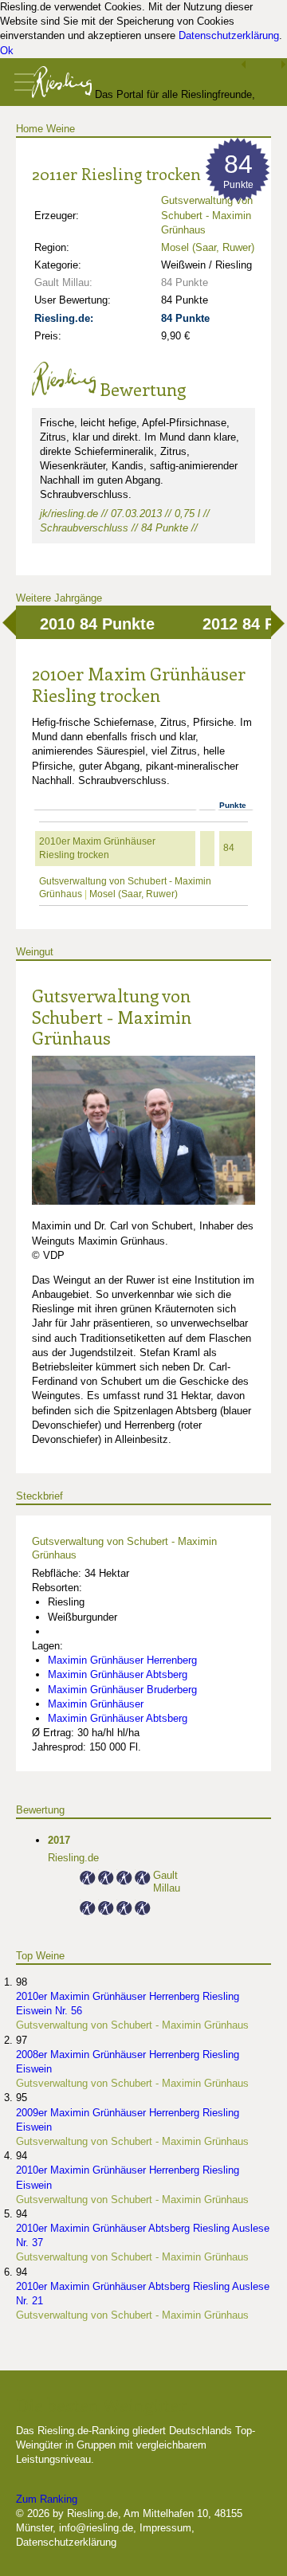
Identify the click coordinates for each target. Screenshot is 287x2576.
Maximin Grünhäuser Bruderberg (122, 1690)
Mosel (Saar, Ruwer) (208, 247)
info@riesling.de (96, 2528)
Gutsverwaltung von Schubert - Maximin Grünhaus (112, 1016)
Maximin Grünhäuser (96, 1704)
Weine (61, 129)
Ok (7, 51)
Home (29, 129)
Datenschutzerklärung (229, 35)
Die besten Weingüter (101, 2405)
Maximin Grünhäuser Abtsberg (118, 1674)
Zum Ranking (47, 2499)
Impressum (165, 2528)
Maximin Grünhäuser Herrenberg (122, 1660)
